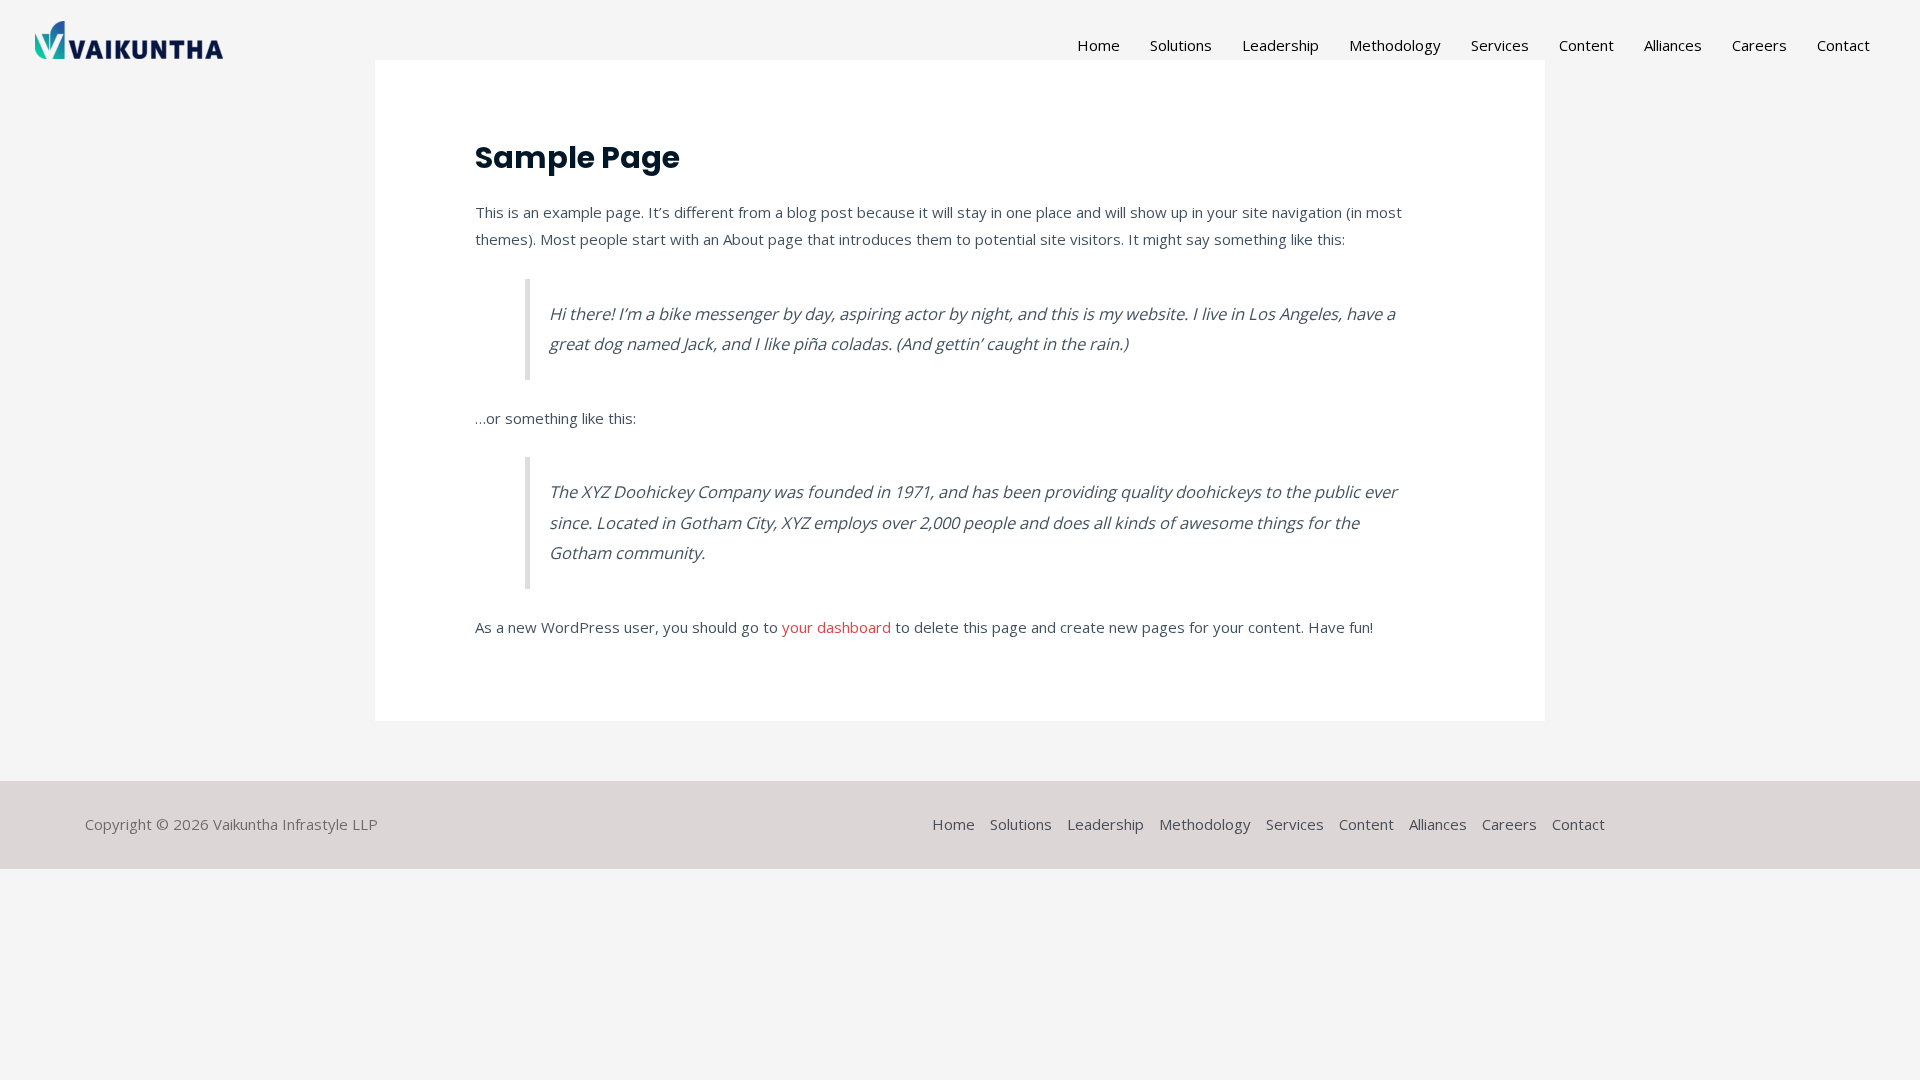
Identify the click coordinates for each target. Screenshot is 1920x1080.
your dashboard (836, 627)
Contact (1843, 45)
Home (1098, 45)
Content (1586, 45)
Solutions (1181, 45)
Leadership (1280, 45)
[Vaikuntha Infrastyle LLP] (129, 38)
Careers (1759, 45)
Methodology (1395, 45)
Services (1500, 45)
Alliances (1673, 45)
